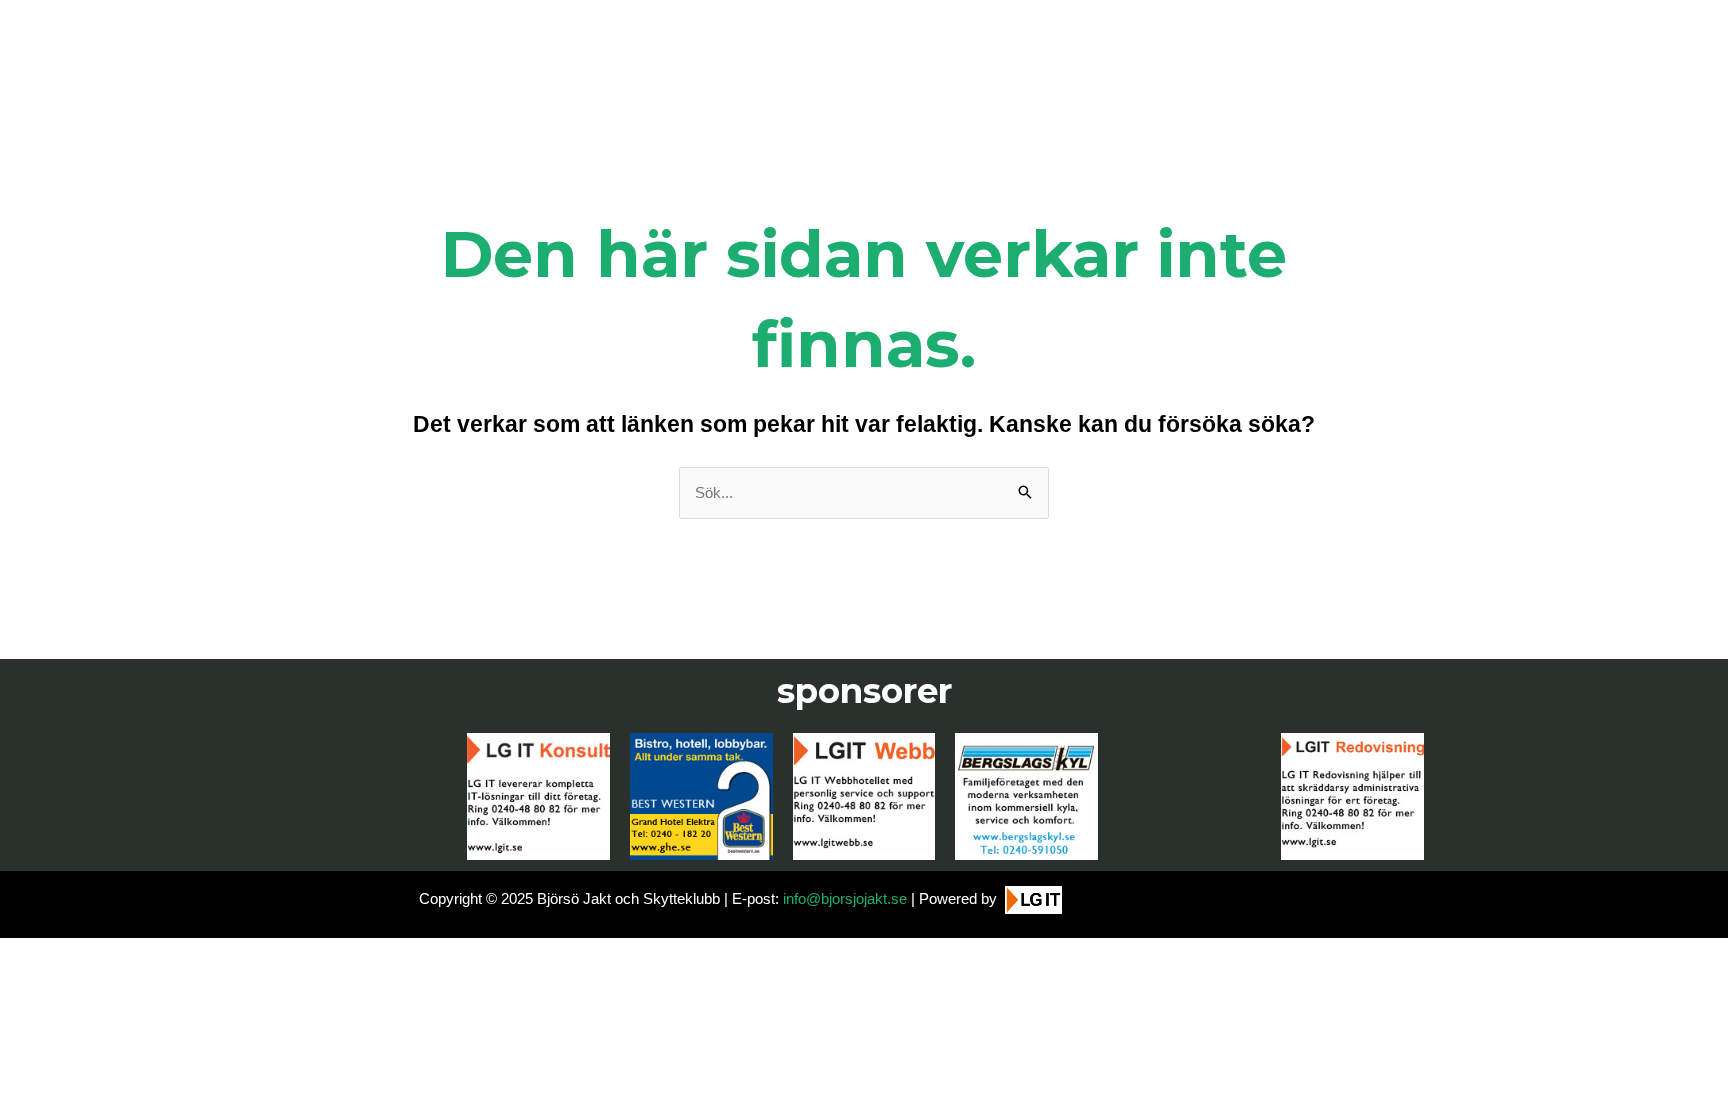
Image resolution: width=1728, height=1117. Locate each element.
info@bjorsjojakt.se (845, 898)
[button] (1685, 1089)
